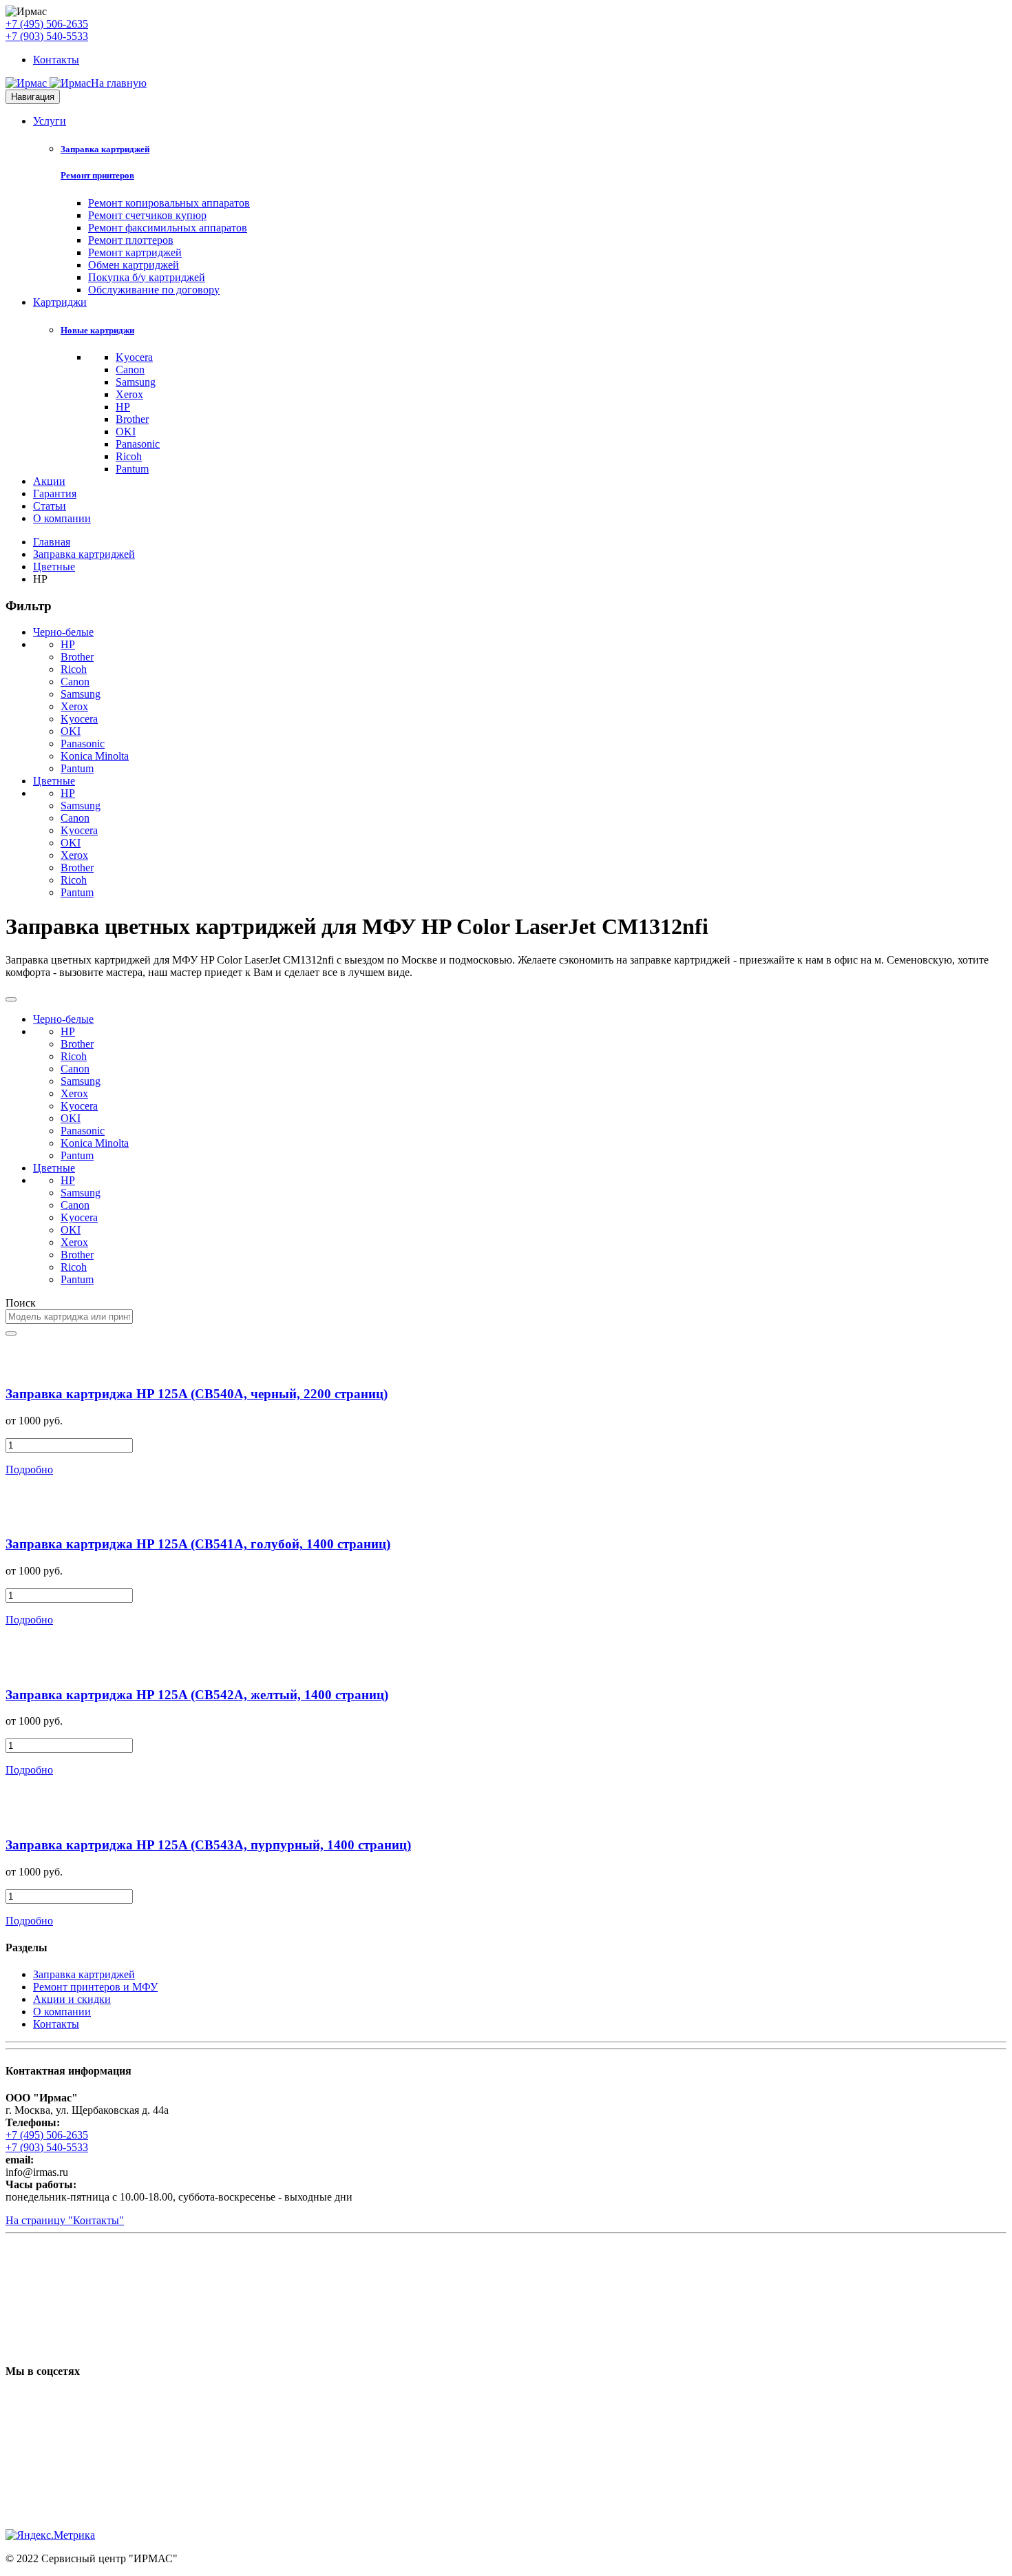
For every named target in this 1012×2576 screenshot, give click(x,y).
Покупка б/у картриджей (147, 277)
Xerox (129, 394)
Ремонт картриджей (135, 252)
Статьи (50, 506)
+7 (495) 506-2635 (47, 24)
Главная (52, 542)
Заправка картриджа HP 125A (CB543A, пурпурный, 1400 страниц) (208, 1845)
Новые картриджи (97, 330)
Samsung (136, 382)
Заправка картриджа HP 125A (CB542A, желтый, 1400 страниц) (197, 1695)
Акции (49, 481)
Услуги (50, 121)
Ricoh (129, 456)
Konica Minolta (95, 756)
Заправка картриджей (105, 149)
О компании (62, 518)
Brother (132, 419)
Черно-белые (63, 632)
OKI (126, 432)
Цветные (54, 567)
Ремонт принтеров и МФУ (95, 1987)
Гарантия (55, 494)
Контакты (56, 60)
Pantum (132, 469)
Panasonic (138, 444)
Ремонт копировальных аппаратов (169, 203)
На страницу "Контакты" (65, 2220)
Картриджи (60, 302)
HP (123, 407)
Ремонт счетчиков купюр (147, 215)
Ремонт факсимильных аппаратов (168, 228)
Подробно (29, 1469)
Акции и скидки (72, 1999)
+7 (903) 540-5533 (47, 36)
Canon (130, 370)
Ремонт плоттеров (131, 240)
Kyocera (134, 357)
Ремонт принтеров (97, 175)
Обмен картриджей (134, 265)
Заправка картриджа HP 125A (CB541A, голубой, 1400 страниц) (198, 1544)
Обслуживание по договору (154, 290)
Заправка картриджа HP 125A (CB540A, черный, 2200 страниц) (197, 1394)
